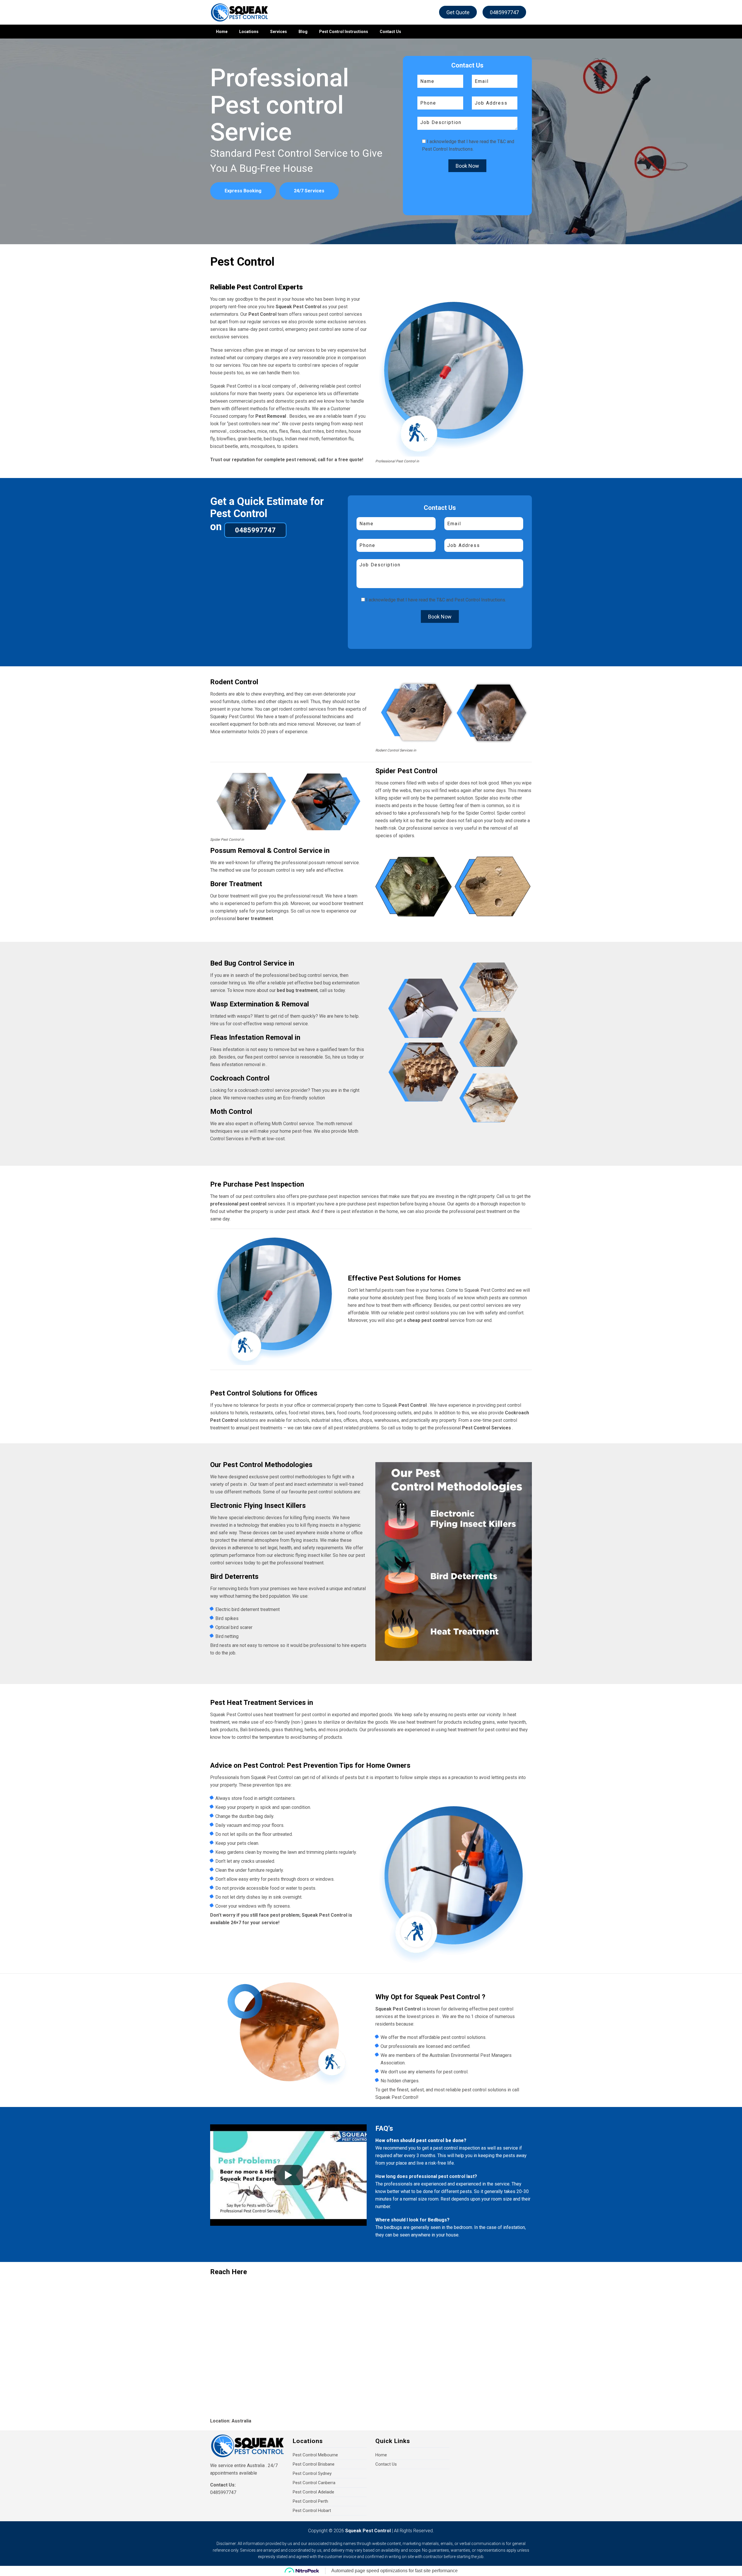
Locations (249, 32)
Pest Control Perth (310, 2501)
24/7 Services (309, 191)
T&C (502, 142)
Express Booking (243, 191)
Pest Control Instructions (344, 32)
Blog (303, 32)
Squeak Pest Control (368, 2531)
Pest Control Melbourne (315, 2455)
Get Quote (458, 12)
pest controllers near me (253, 424)
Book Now (467, 166)
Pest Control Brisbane (314, 2464)
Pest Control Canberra (314, 2483)
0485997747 (504, 12)
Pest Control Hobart (312, 2511)
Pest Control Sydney (312, 2473)
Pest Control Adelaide (313, 2492)
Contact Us (390, 32)
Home (222, 32)
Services (279, 32)
